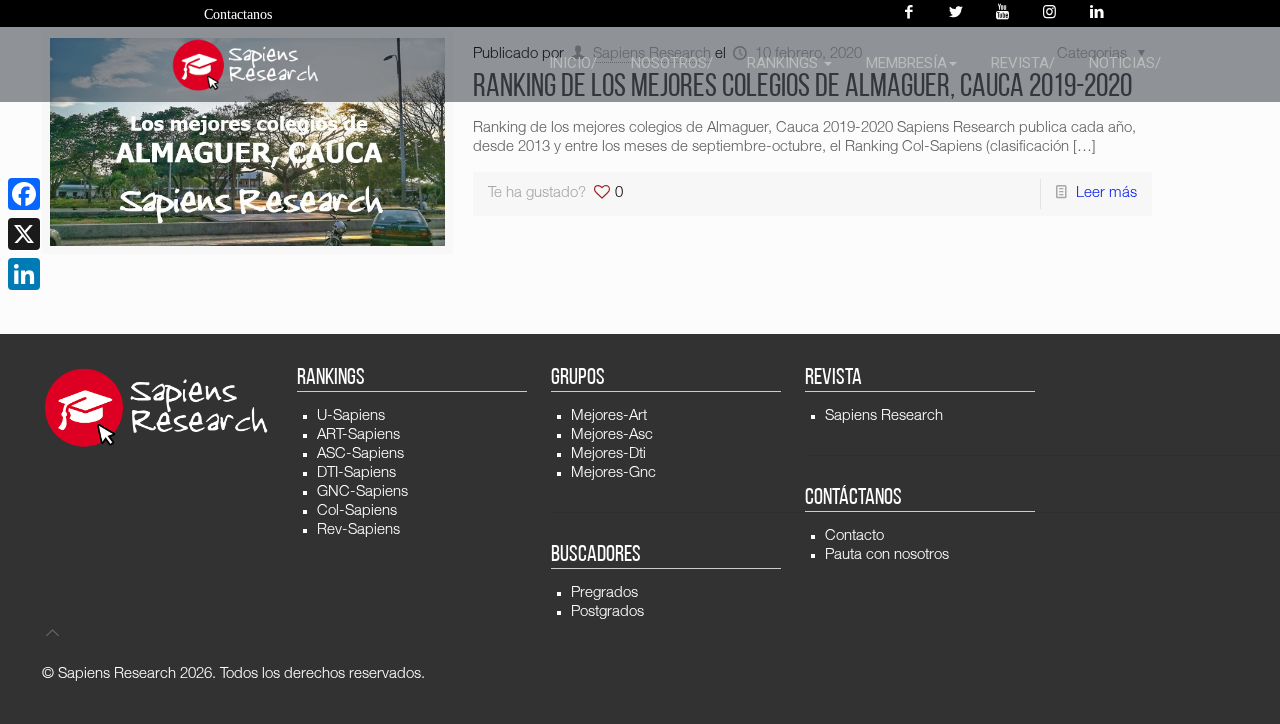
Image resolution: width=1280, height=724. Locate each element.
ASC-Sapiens (360, 454)
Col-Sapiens (357, 511)
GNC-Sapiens (362, 492)
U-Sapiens (351, 416)
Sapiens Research (884, 416)
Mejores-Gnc (613, 473)
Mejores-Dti (608, 454)
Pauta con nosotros (887, 555)
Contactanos (238, 14)
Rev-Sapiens (358, 530)
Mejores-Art (609, 416)
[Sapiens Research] (246, 65)
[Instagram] (1049, 13)
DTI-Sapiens (356, 473)
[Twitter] (955, 13)
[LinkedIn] (24, 274)
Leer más (1106, 193)
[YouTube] (1002, 13)
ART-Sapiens (358, 435)
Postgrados (607, 612)
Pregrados (604, 593)
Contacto (854, 536)
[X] (24, 234)
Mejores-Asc (612, 435)
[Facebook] (908, 13)
